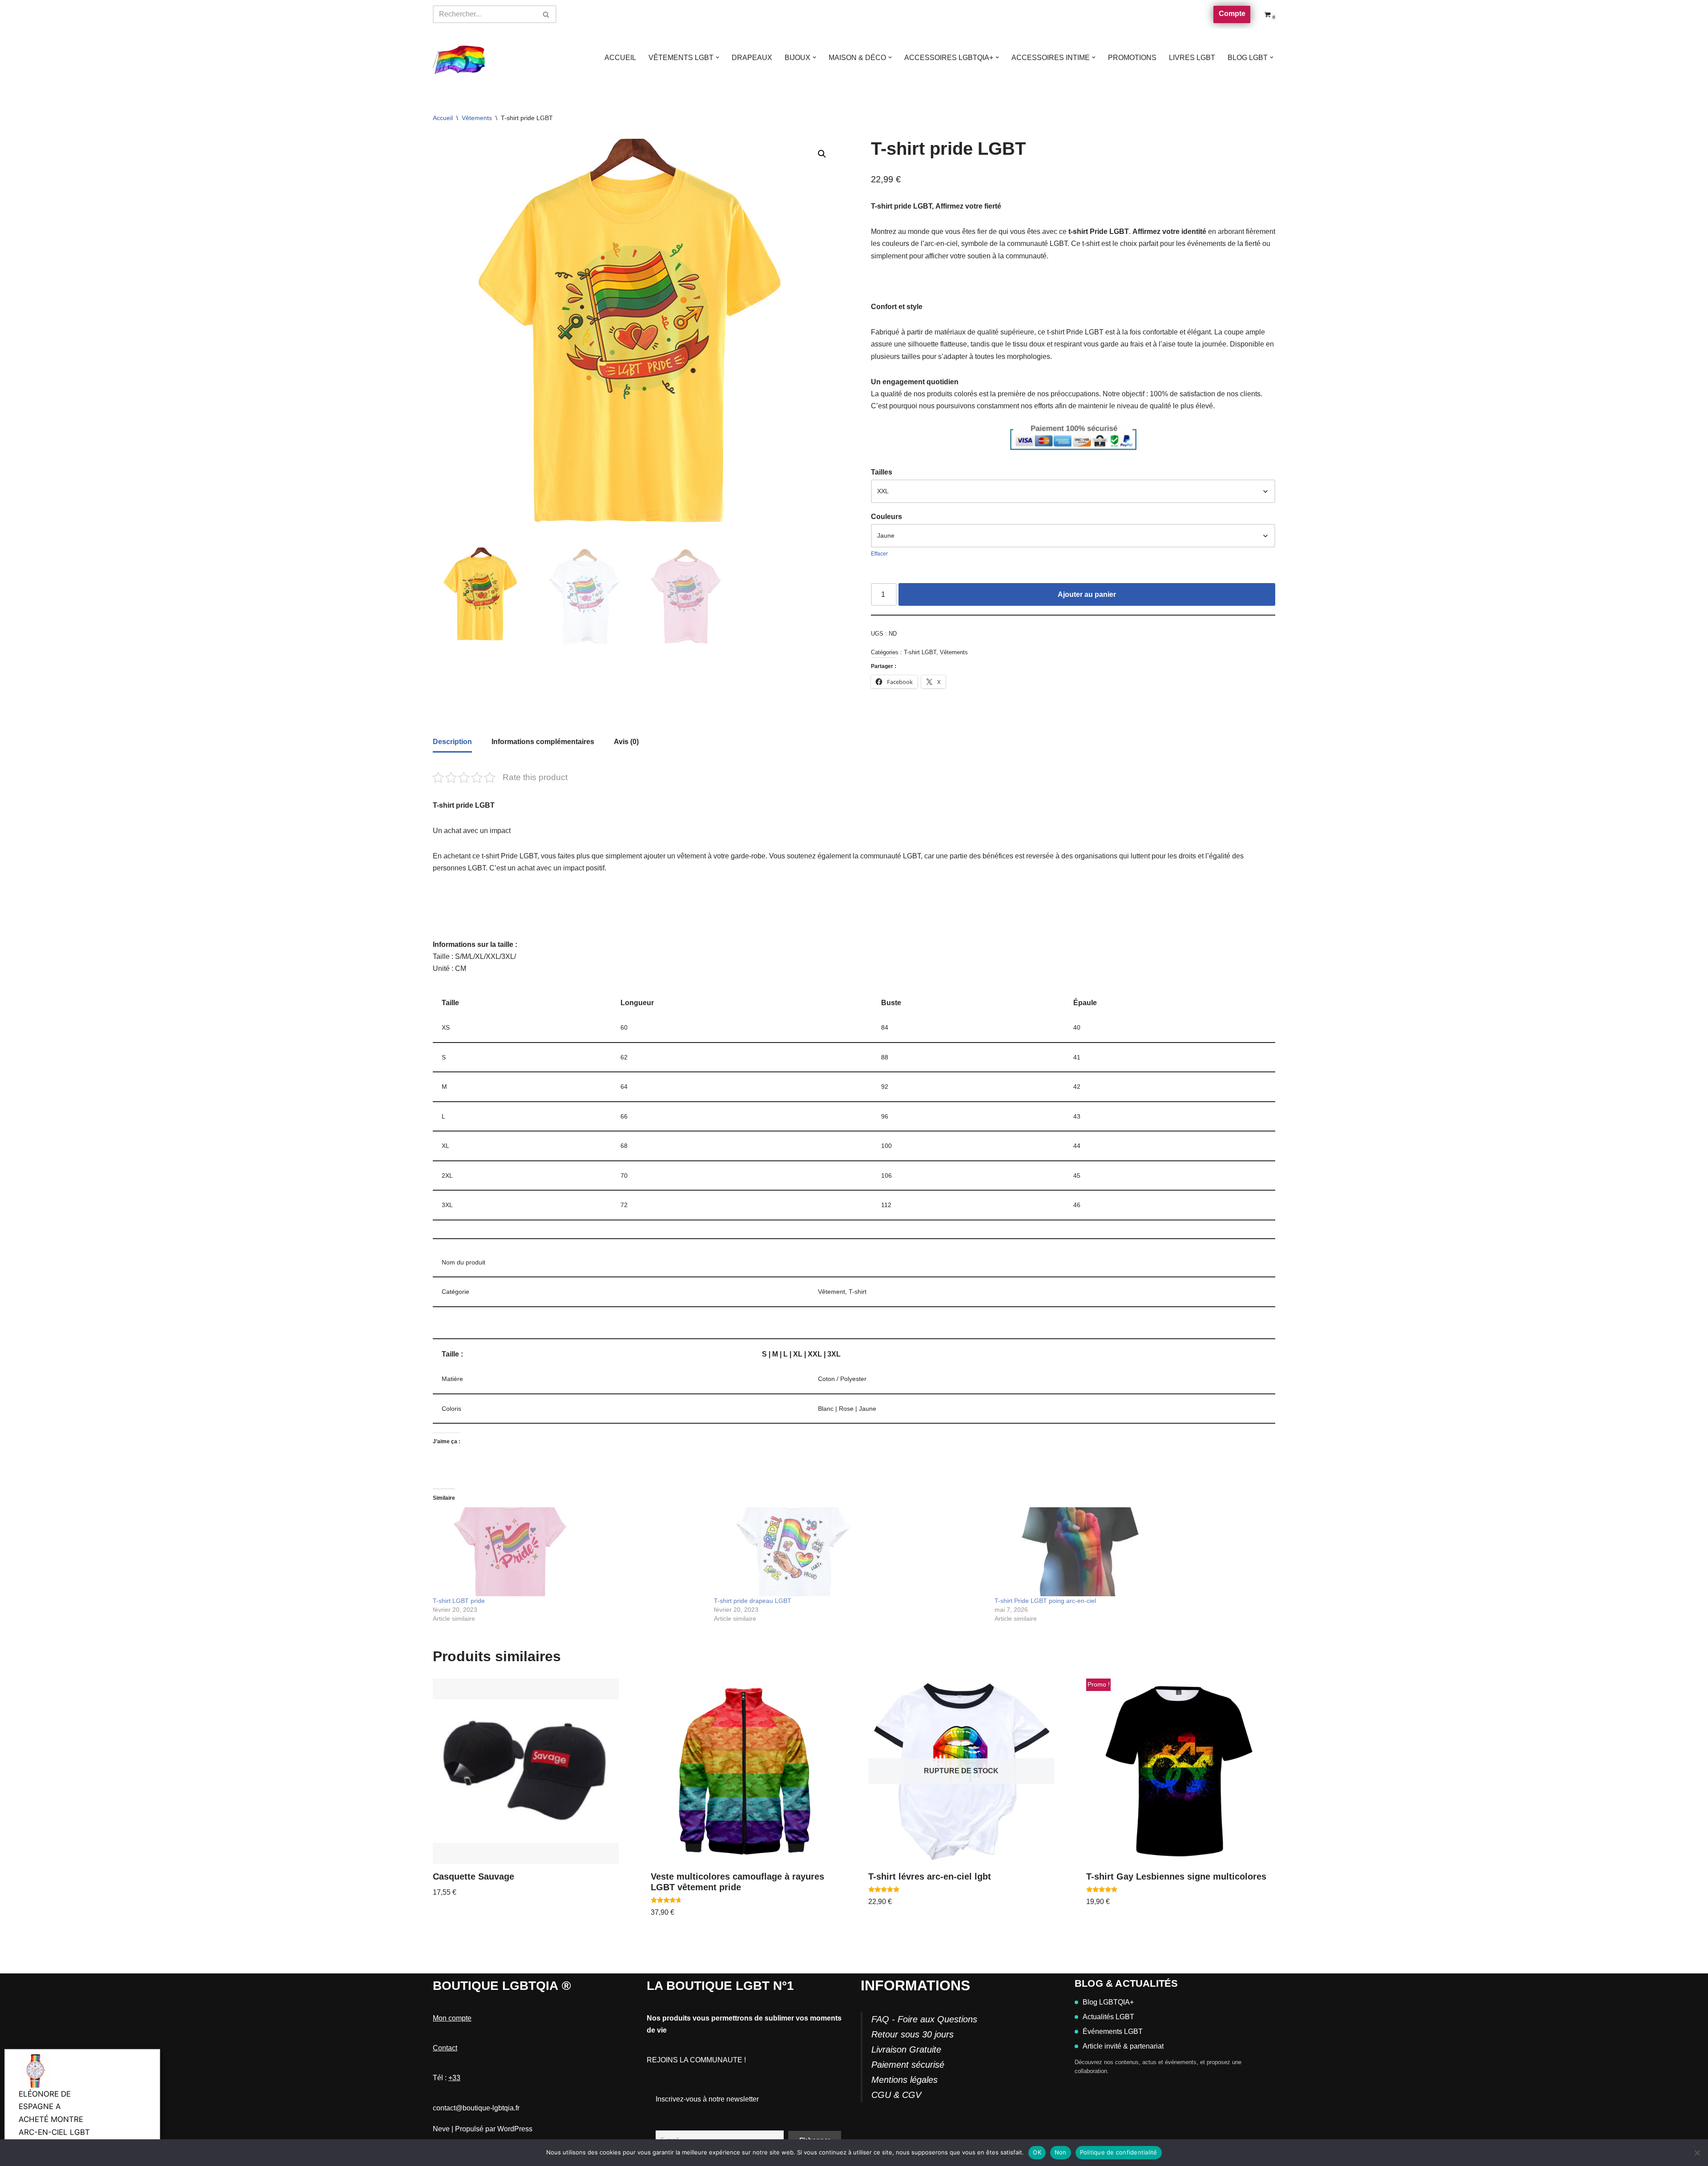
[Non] (1697, 2153)
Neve (441, 2129)
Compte (1232, 14)
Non (1061, 2152)
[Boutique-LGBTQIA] (459, 58)
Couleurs (886, 517)
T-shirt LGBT (920, 652)
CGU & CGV (896, 2095)
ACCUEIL (620, 58)
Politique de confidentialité (1119, 2152)
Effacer (879, 554)
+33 (454, 2078)
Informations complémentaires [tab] (543, 742)
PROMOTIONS (1132, 58)
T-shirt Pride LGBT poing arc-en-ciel (1045, 1601)
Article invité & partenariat (1123, 2046)
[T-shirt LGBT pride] (569, 1552)
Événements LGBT (1113, 2031)
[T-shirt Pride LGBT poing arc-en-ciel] (1131, 1552)
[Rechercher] (546, 14)
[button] (717, 57)
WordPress (515, 2129)
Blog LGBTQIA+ (1108, 2002)
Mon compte (452, 2018)
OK (1037, 2152)
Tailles (882, 472)
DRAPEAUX (752, 58)
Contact (445, 2048)
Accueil (443, 118)
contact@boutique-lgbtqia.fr (476, 2108)
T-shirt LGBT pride (459, 1601)
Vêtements (477, 118)
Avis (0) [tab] (626, 742)
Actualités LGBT (1108, 2017)
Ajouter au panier (1087, 594)
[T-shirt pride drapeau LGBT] (850, 1552)
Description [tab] (452, 742)
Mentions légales (904, 2080)
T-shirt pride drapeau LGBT (753, 1601)
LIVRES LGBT (1192, 58)
